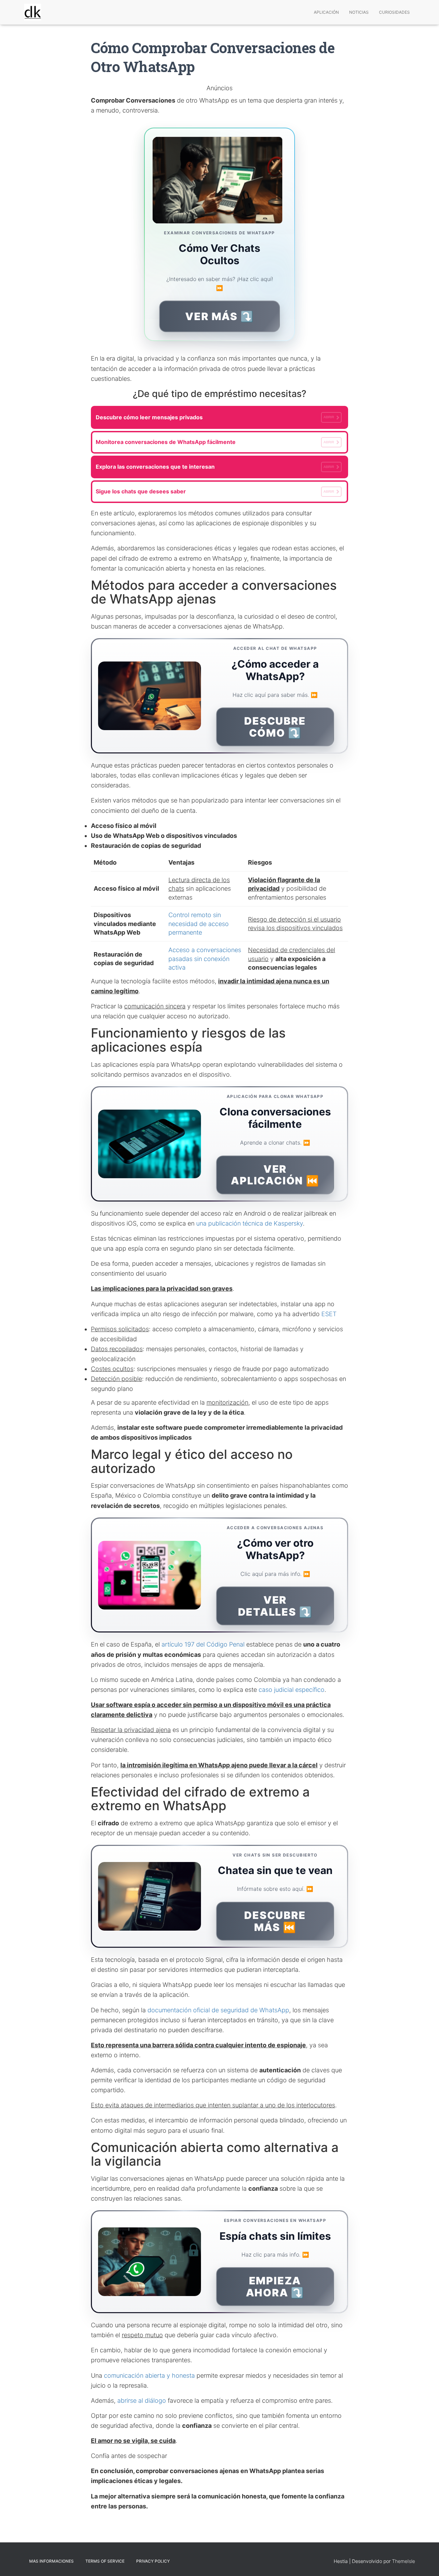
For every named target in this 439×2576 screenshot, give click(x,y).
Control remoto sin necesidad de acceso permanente (199, 924)
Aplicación (326, 12)
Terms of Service (105, 2561)
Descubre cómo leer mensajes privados (215, 417)
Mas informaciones (51, 2561)
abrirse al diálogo (142, 2401)
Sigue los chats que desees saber (215, 491)
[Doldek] (33, 12)
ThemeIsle (404, 2561)
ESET (329, 1314)
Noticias (359, 12)
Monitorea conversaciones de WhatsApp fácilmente (215, 442)
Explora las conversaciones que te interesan (215, 467)
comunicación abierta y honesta (149, 2375)
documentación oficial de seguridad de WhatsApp (218, 2010)
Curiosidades (394, 12)
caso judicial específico (292, 1690)
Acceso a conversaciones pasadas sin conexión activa (205, 959)
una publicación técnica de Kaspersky (250, 1223)
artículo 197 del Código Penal (203, 1644)
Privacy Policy (153, 2561)
